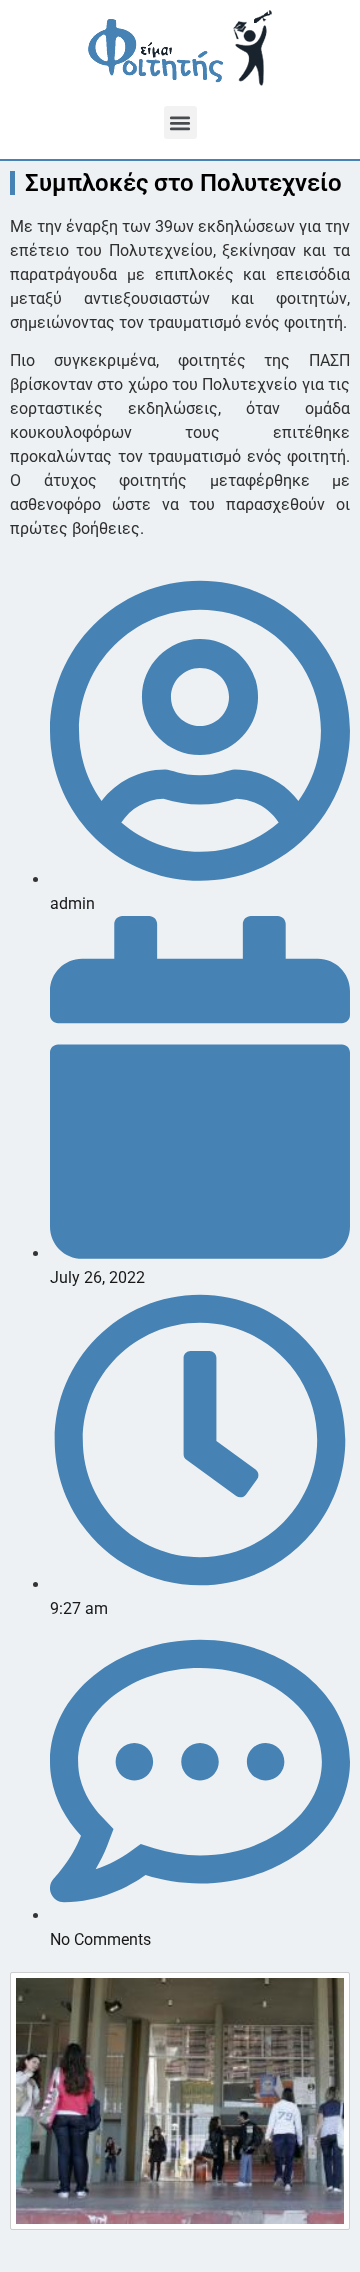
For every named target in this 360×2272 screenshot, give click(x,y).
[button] (180, 122)
